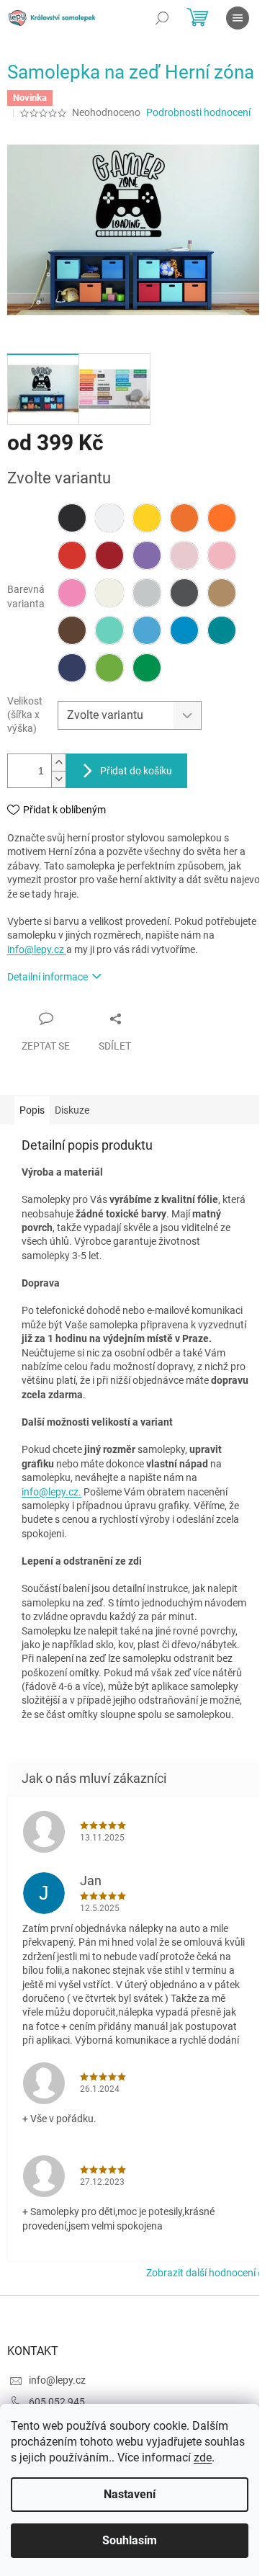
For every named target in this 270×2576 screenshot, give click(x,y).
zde (203, 2458)
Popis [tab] (32, 1110)
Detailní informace (48, 977)
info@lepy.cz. (51, 1492)
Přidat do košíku (136, 771)
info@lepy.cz (37, 949)
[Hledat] (162, 18)
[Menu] (238, 18)
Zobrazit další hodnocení (201, 2273)
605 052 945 (57, 2402)
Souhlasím (130, 2540)
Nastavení (130, 2494)
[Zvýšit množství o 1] (58, 762)
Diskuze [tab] (72, 1110)
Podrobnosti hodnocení (198, 112)
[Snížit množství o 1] (58, 779)
